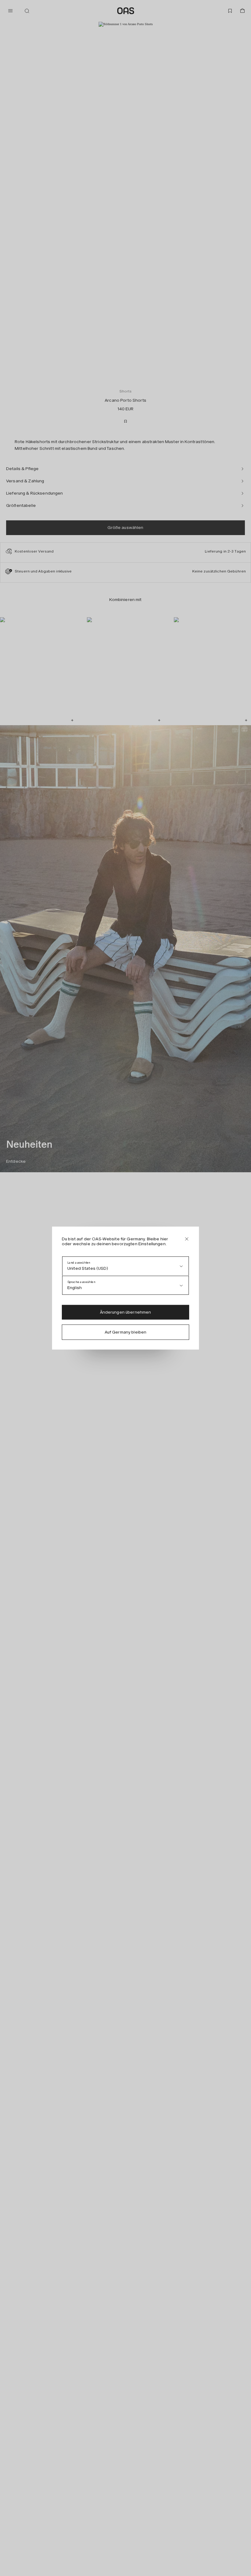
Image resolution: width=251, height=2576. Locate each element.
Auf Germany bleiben (126, 1332)
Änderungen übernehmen (126, 1312)
